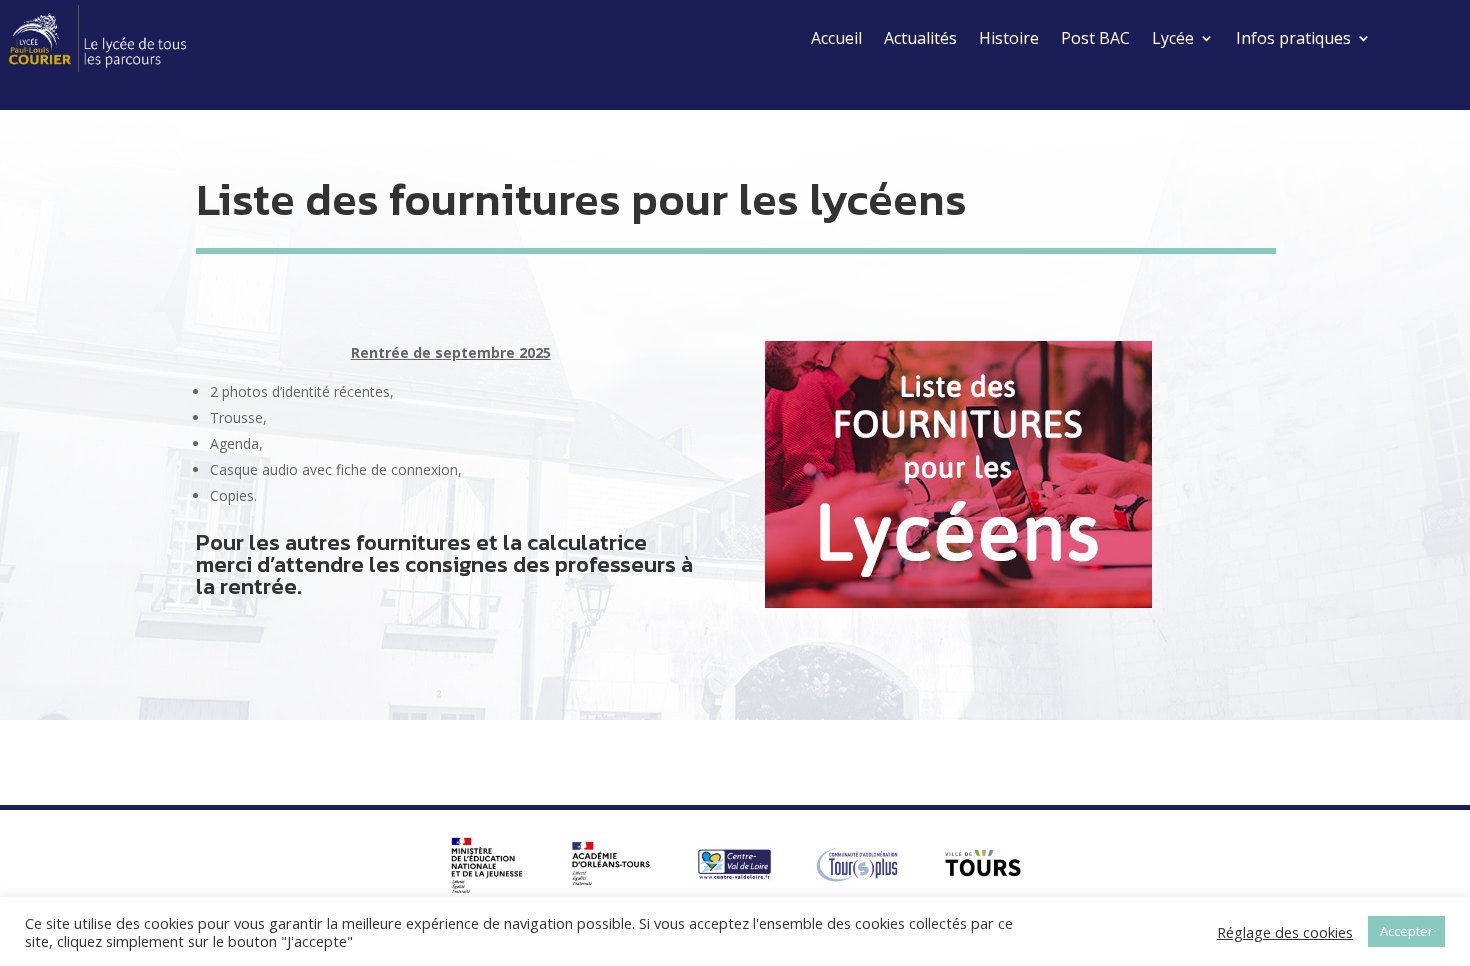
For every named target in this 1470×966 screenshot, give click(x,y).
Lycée (1173, 38)
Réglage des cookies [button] (1285, 932)
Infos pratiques (1293, 38)
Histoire (1009, 38)
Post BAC (1095, 38)
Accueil (836, 38)
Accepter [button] (1406, 931)
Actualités (920, 38)
